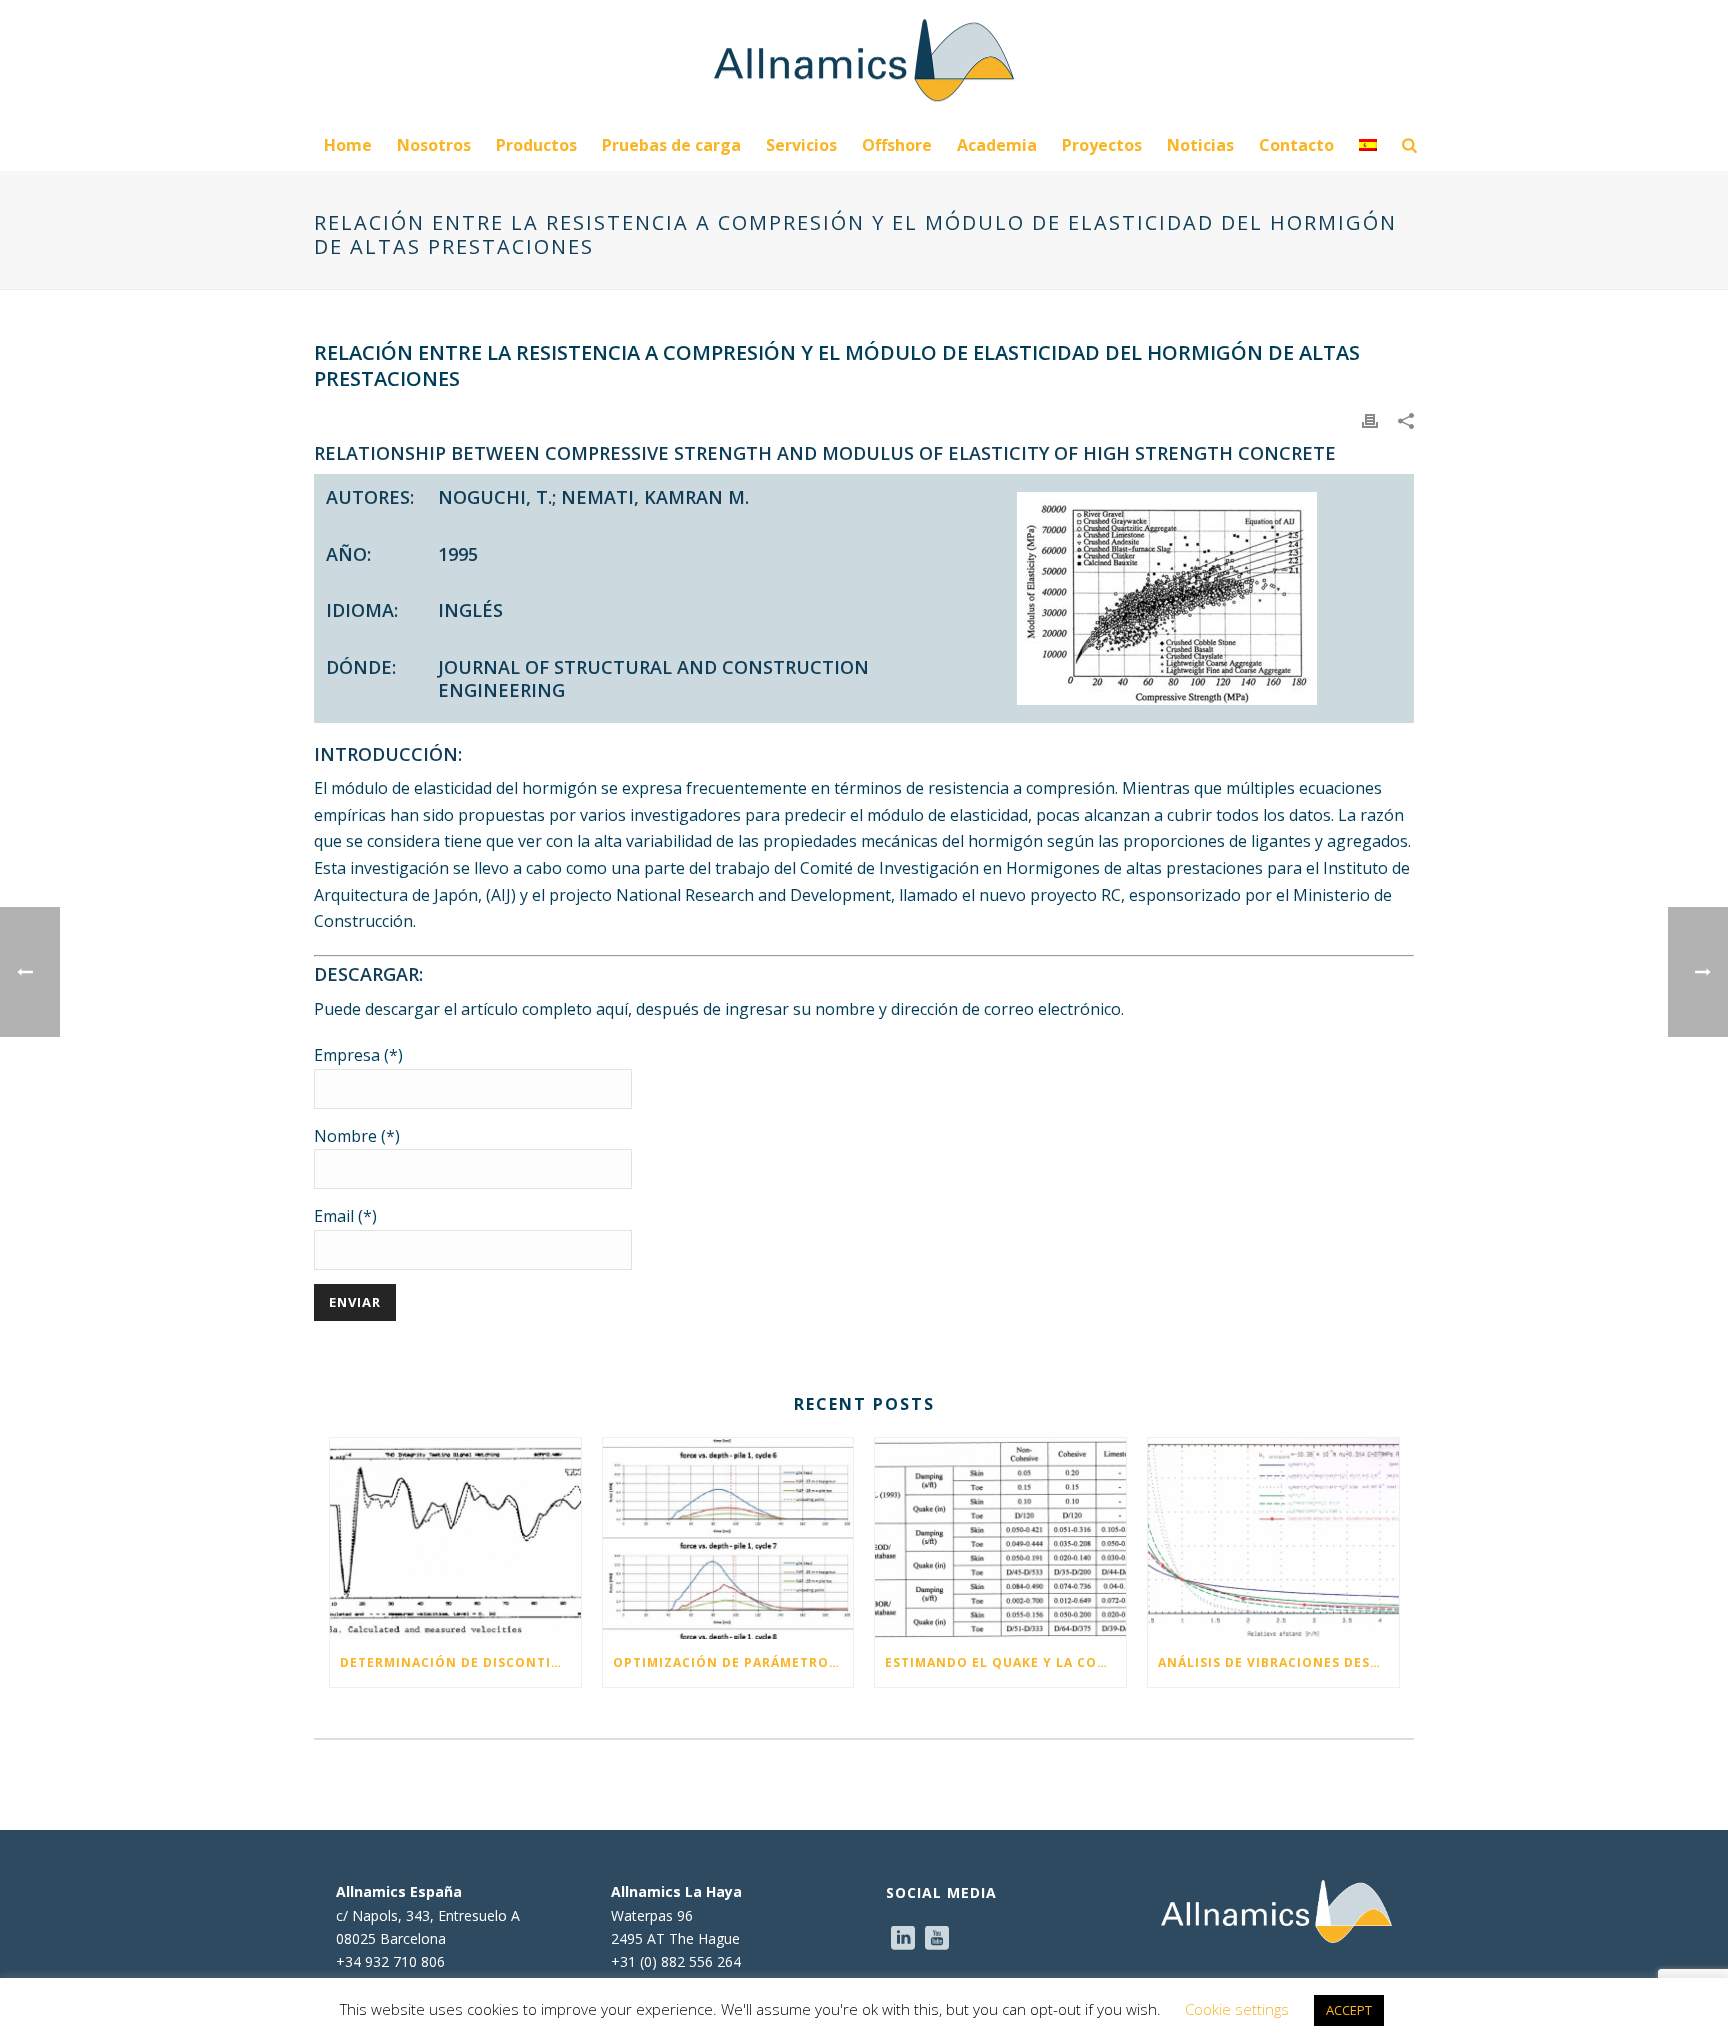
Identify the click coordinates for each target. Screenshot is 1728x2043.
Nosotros (434, 145)
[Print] (1370, 419)
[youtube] (937, 1939)
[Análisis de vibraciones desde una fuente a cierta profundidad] (1273, 1538)
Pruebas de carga (671, 145)
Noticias (1200, 145)
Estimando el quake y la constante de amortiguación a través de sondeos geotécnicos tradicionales (1005, 1662)
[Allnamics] (864, 60)
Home (348, 145)
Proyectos (1102, 145)
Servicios (801, 145)
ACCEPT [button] (1349, 2010)
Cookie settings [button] (1237, 2009)
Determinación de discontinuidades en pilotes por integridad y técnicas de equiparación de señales (460, 1662)
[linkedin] (903, 1939)
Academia (997, 145)
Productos (536, 145)
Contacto (1296, 145)
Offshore (897, 145)
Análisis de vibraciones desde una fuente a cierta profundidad (1278, 1662)
